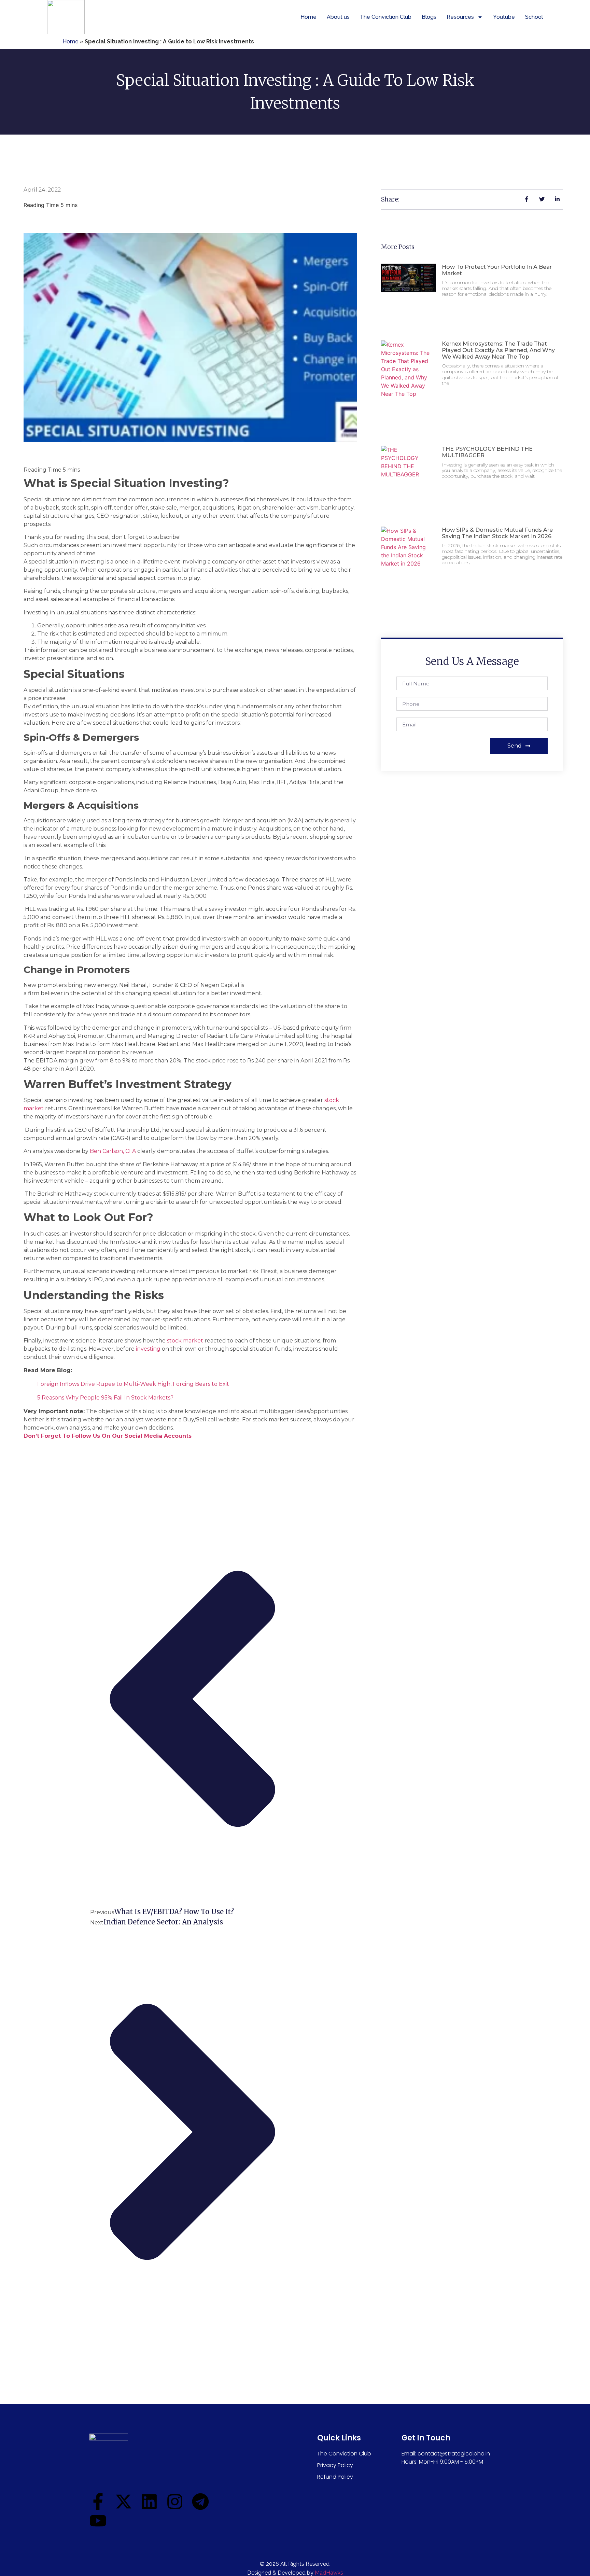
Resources (460, 17)
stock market (185, 1341)
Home (308, 17)
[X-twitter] (124, 2502)
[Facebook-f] (98, 2502)
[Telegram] (200, 2502)
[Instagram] (175, 2502)
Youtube (504, 17)
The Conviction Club (386, 17)
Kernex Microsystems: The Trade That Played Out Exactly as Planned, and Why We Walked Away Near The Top (498, 350)
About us (338, 17)
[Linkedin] (149, 2502)
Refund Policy (335, 2477)
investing (148, 1349)
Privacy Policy (335, 2465)
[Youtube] (98, 2521)
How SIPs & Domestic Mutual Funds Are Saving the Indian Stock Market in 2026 (497, 533)
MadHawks (329, 2573)
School (534, 17)
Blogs (429, 17)
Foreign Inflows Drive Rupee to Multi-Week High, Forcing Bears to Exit (133, 1384)
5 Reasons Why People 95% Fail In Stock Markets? (105, 1398)
